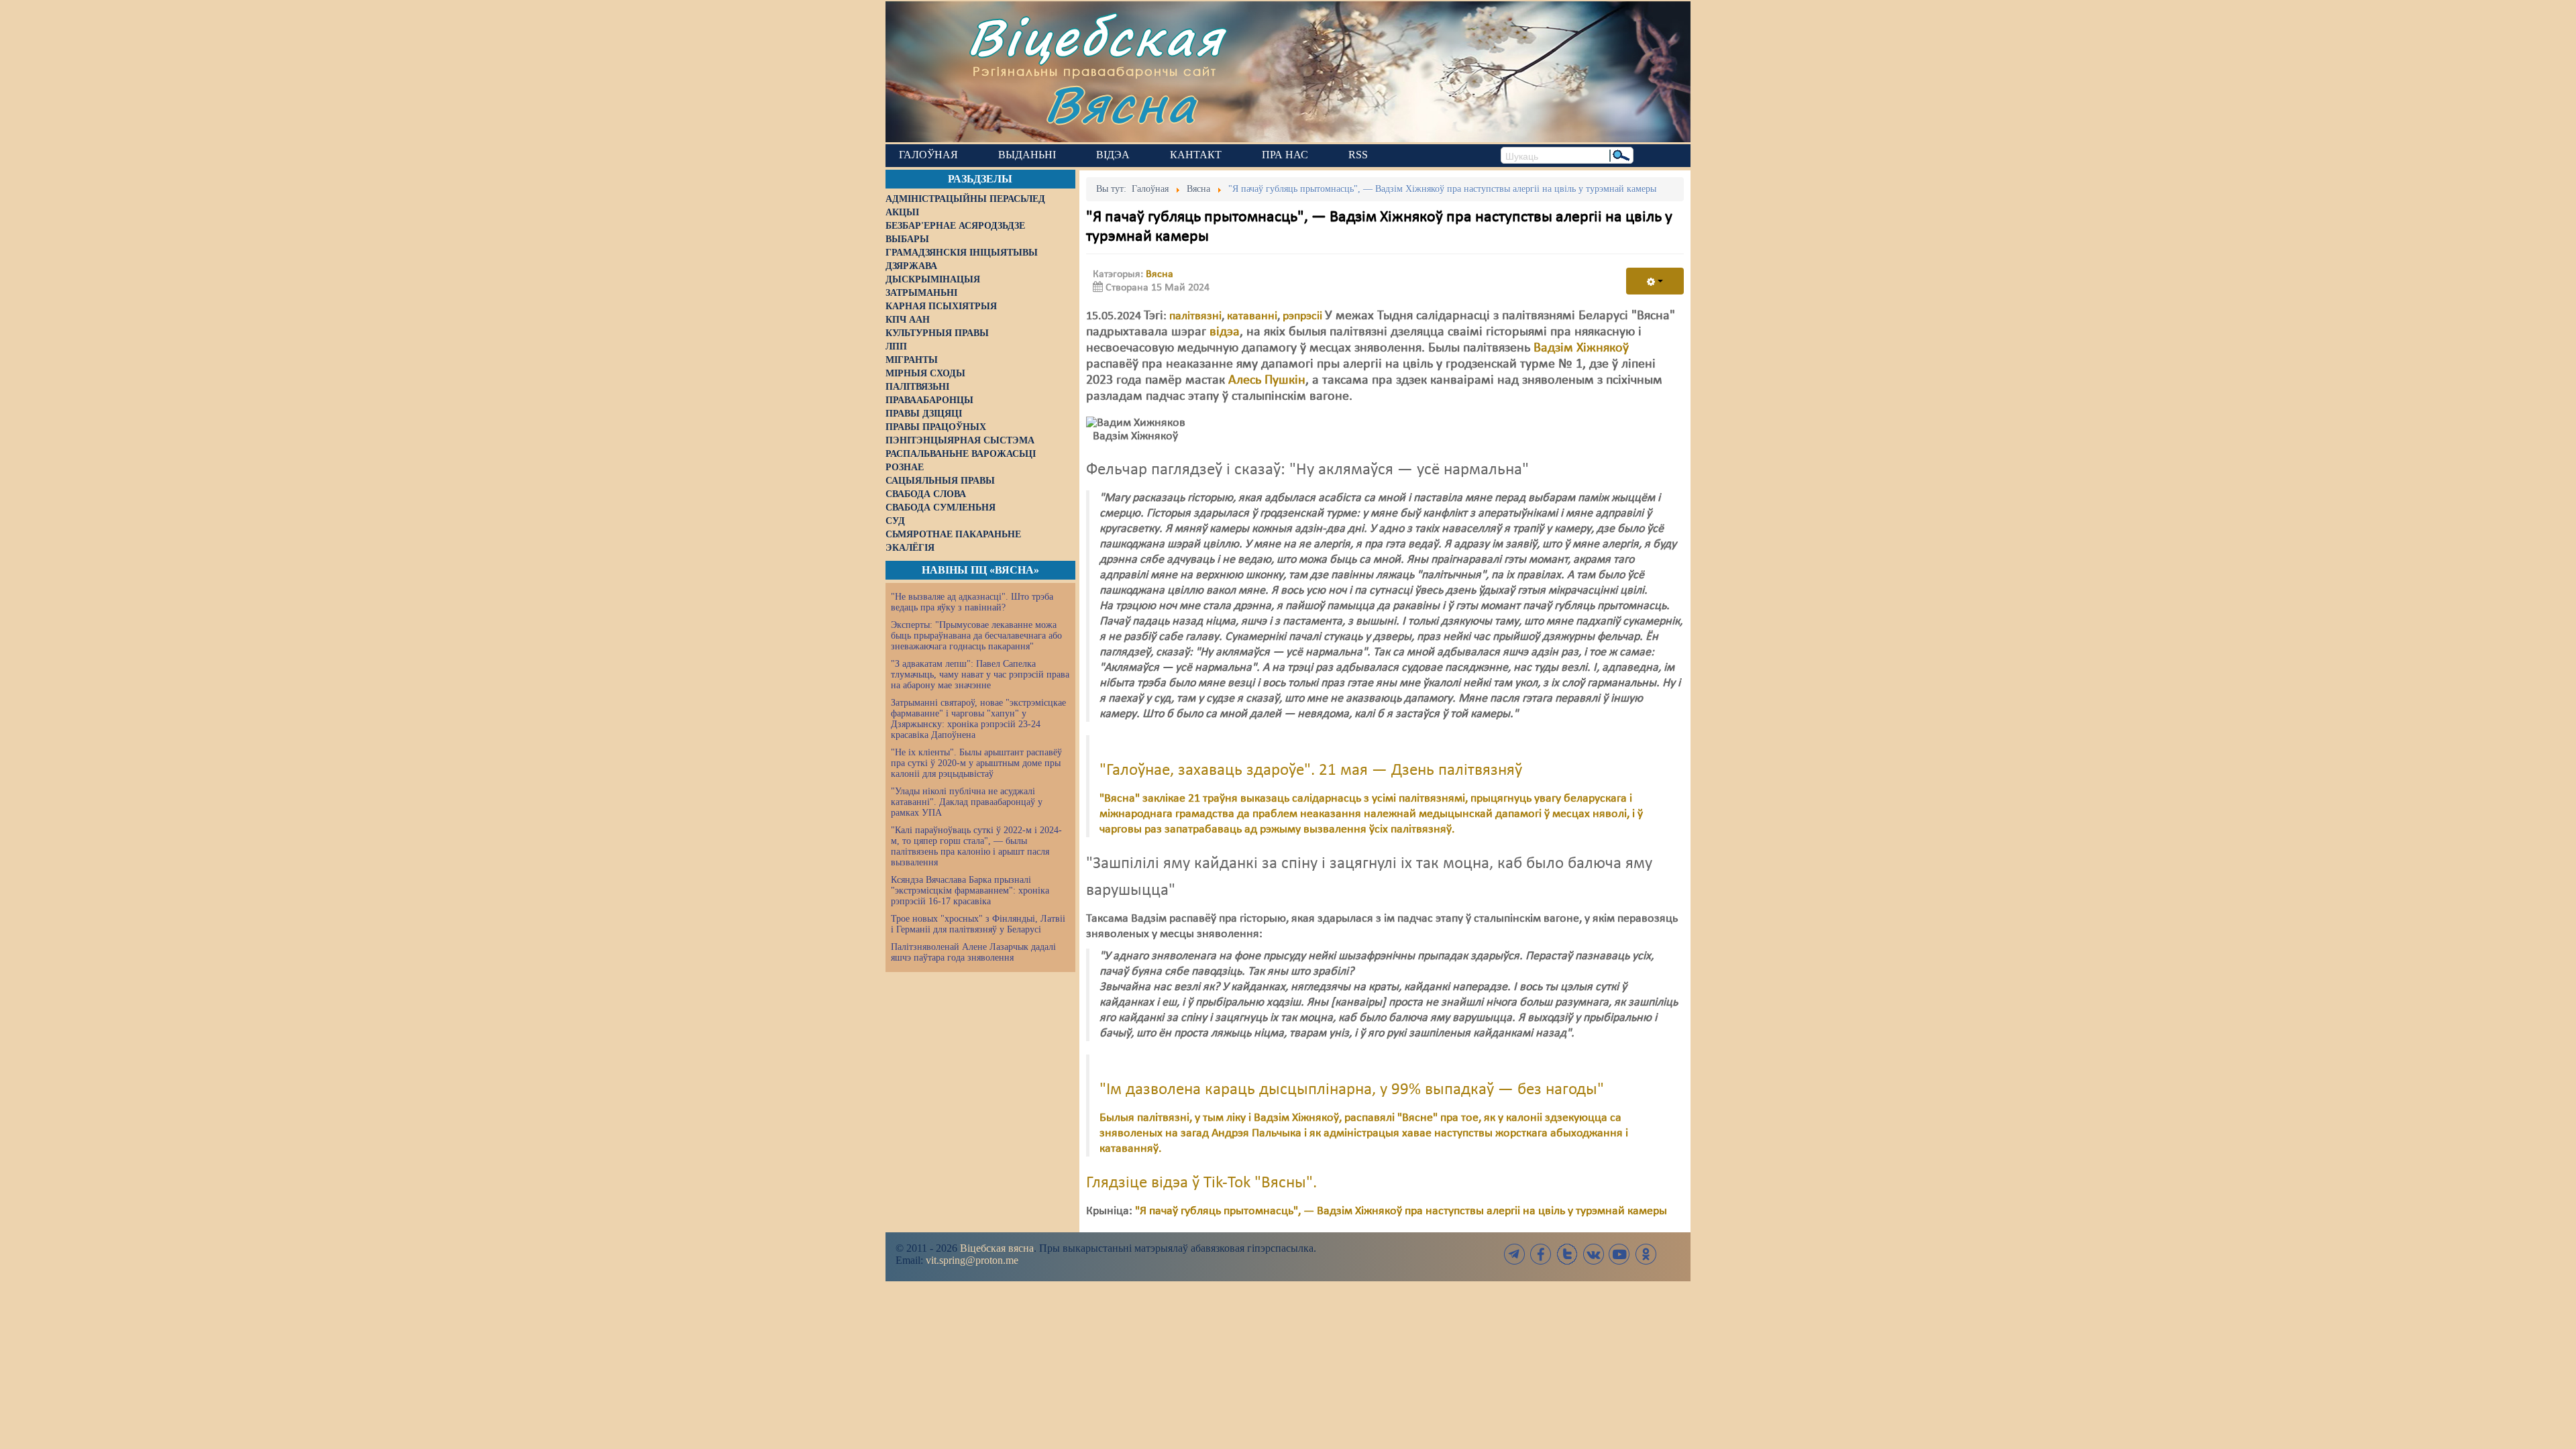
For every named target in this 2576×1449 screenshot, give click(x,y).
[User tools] (1655, 281)
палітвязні (1195, 316)
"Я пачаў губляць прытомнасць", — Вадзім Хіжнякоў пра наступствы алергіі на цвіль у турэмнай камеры (1401, 1211)
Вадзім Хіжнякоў (1581, 348)
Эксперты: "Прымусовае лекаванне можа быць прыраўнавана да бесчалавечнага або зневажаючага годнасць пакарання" (976, 636)
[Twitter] (1567, 1254)
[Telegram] (1515, 1254)
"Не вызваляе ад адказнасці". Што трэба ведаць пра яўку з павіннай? (972, 602)
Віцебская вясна (997, 1248)
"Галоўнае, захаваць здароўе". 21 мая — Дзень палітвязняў (1311, 771)
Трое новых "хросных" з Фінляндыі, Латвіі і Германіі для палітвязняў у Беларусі (978, 924)
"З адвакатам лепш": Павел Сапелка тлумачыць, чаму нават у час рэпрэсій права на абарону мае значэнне (980, 675)
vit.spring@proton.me (972, 1260)
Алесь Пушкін (1267, 380)
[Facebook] (1541, 1254)
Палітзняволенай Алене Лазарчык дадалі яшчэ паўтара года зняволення (973, 952)
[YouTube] (1619, 1254)
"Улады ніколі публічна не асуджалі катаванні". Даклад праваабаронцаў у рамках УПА (967, 802)
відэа (1225, 332)
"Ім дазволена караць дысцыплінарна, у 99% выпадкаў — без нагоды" (1352, 1090)
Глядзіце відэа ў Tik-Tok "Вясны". (1201, 1183)
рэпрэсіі (1302, 316)
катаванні (1252, 316)
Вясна (1121, 104)
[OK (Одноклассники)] (1646, 1254)
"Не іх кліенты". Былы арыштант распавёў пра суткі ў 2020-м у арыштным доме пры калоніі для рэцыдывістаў (976, 763)
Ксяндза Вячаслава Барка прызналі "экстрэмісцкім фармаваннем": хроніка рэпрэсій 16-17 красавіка (970, 891)
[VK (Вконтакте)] (1593, 1254)
